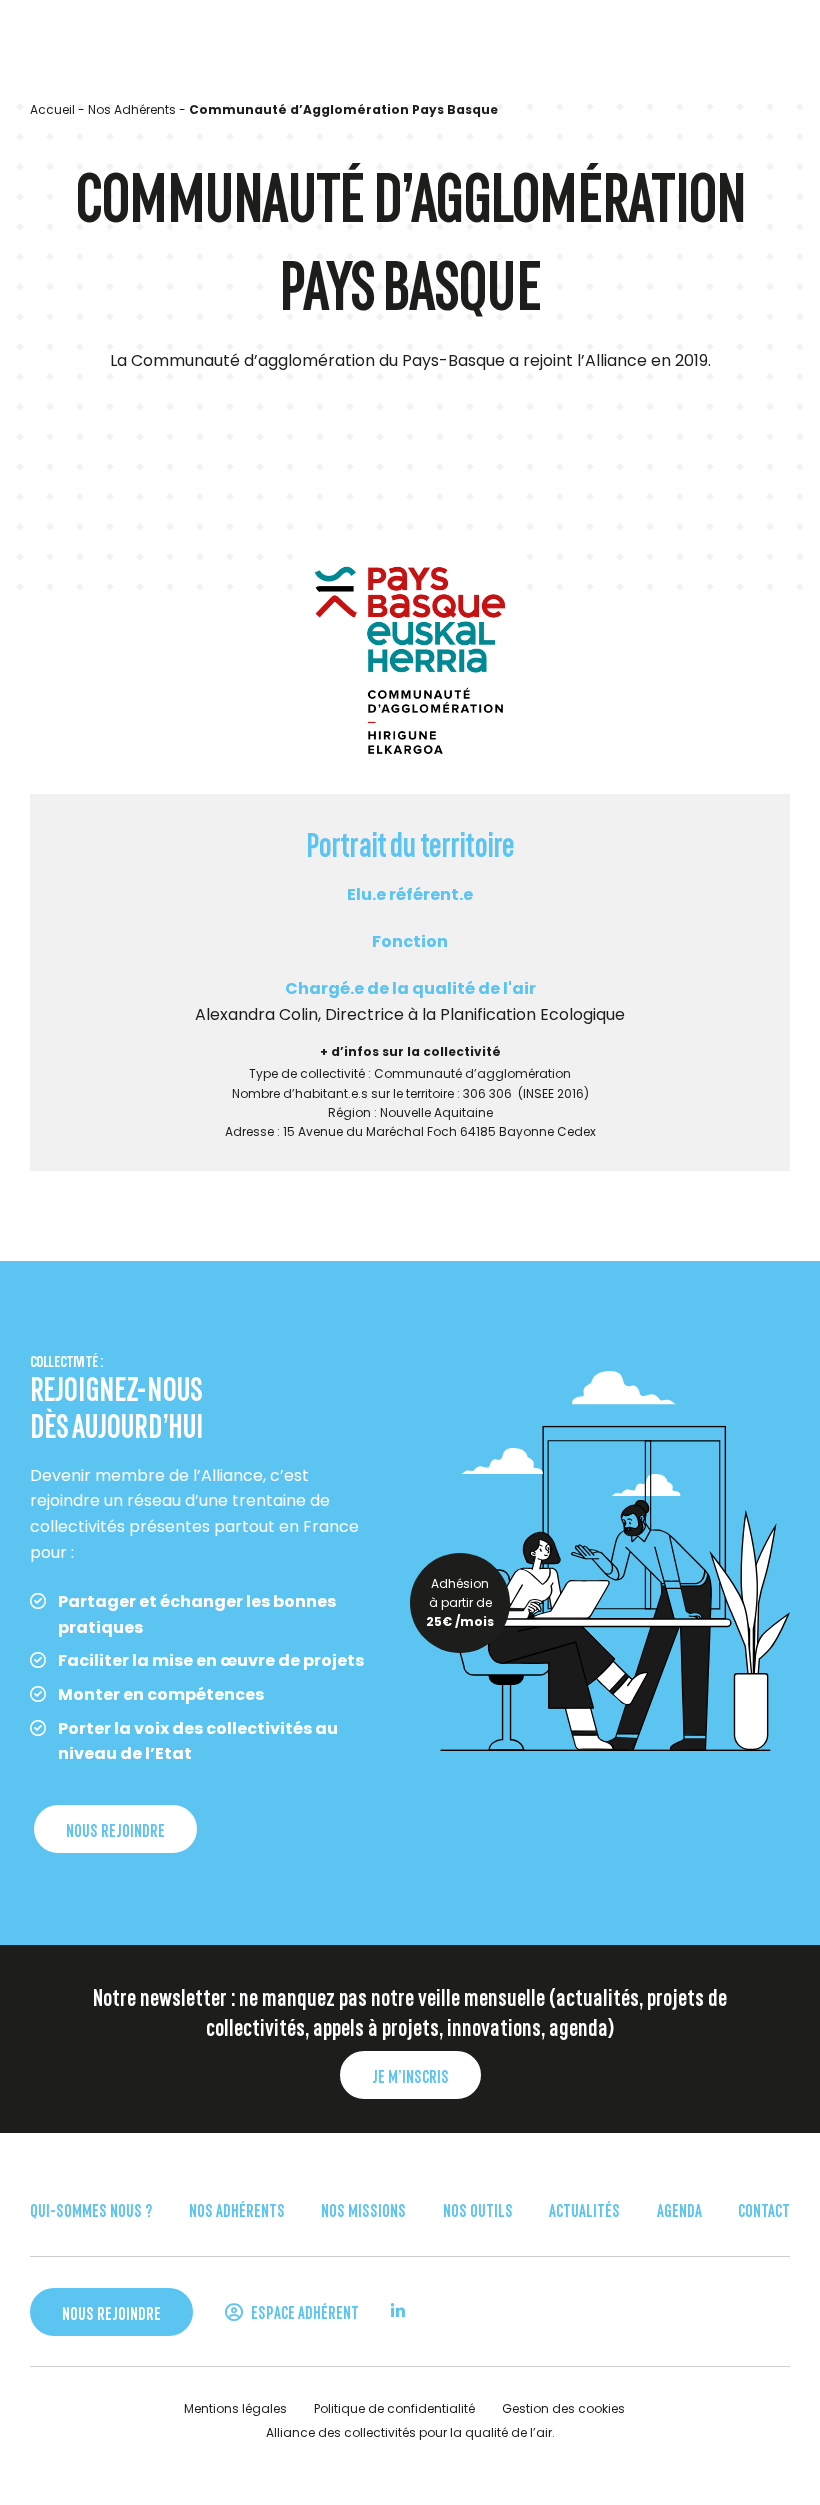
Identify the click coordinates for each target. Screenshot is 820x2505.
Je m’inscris (410, 2075)
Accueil (52, 109)
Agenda (679, 2209)
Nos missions (363, 2209)
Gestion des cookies (563, 2408)
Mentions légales (235, 2408)
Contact (764, 2209)
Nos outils (478, 2209)
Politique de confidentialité (394, 2408)
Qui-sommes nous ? (91, 2209)
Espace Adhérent (303, 2311)
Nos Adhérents (132, 109)
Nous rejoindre (111, 2312)
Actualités (584, 2209)
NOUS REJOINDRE (115, 1829)
